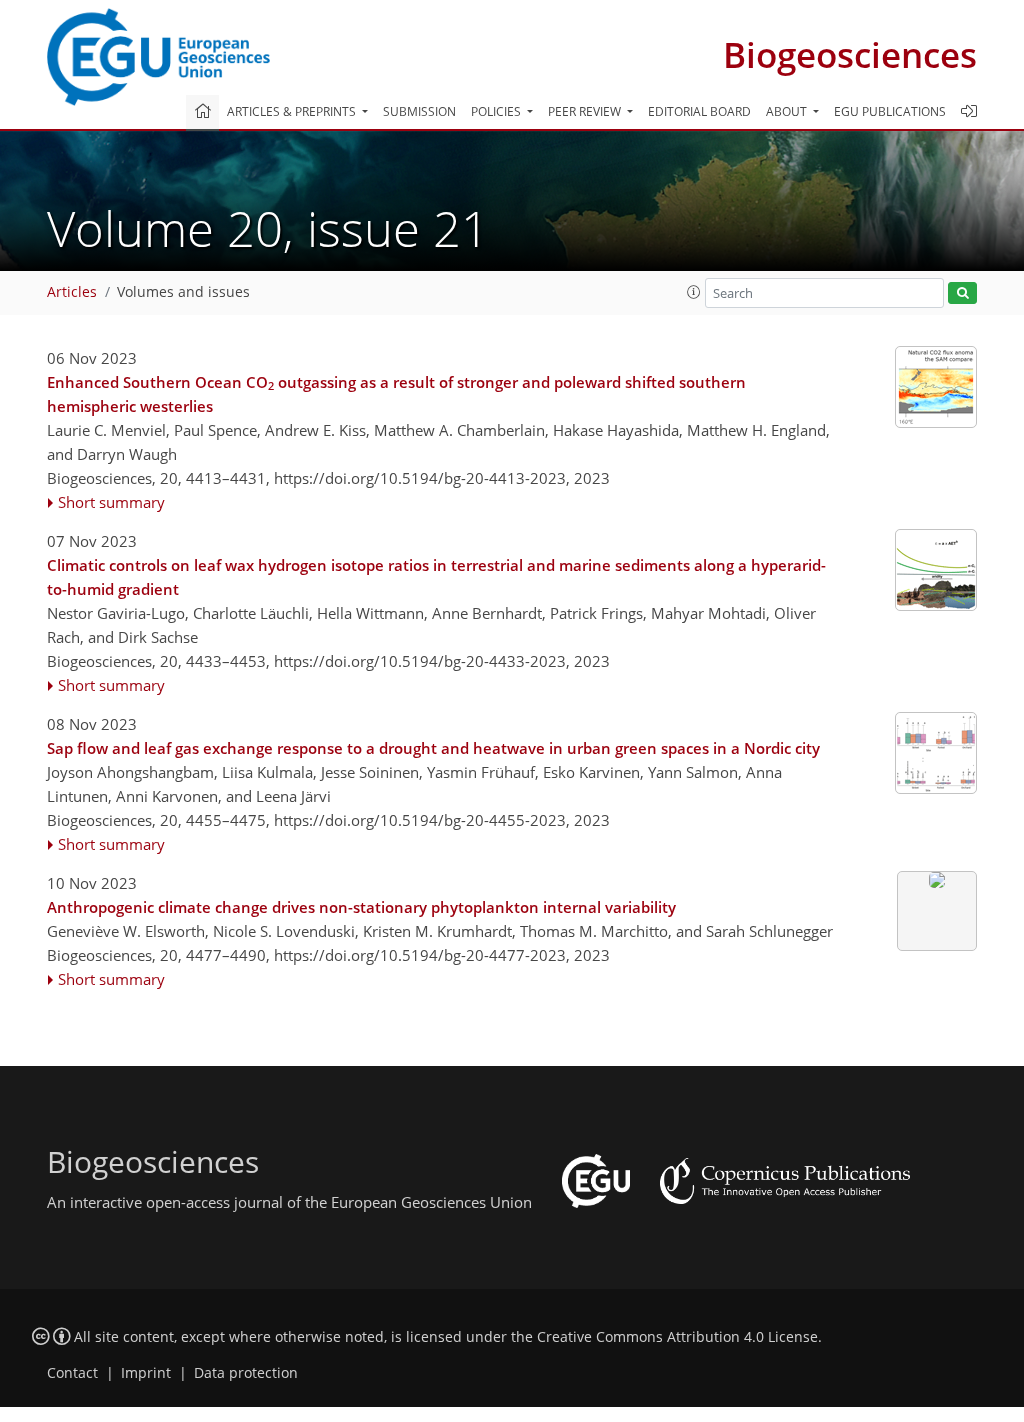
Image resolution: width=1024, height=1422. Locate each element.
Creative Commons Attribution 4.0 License (677, 1337)
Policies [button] (497, 111)
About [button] (788, 111)
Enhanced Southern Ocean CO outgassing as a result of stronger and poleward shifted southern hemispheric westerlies (396, 394)
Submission (419, 111)
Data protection (246, 1373)
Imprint (146, 1373)
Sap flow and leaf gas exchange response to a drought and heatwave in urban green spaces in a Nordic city (433, 748)
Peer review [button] (586, 111)
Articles (72, 292)
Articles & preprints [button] (293, 111)
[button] (694, 292)
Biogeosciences (850, 54)
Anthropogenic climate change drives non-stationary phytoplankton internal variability (361, 907)
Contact (72, 1373)
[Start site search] (962, 293)
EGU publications (890, 111)
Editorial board (699, 111)
